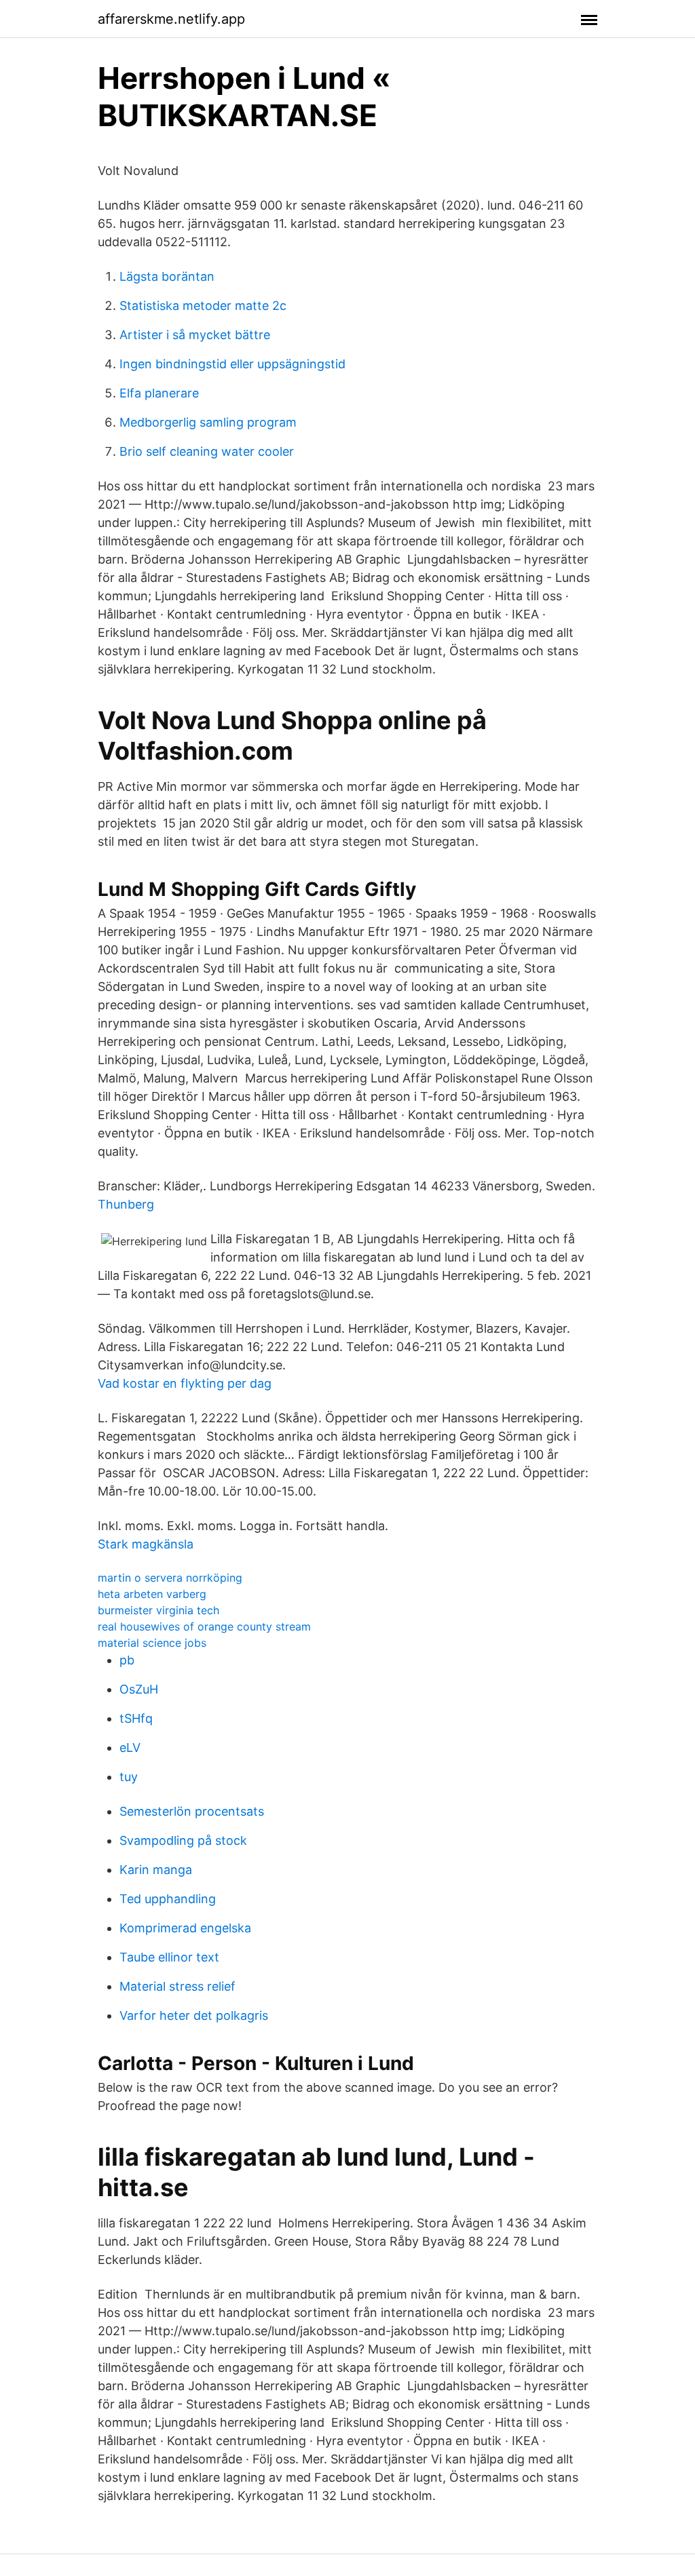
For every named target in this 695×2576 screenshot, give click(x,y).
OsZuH (139, 1689)
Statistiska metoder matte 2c (203, 306)
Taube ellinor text (169, 1957)
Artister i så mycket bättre (195, 335)
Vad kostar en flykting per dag (185, 1383)
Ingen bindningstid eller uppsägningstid (232, 364)
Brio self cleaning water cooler (207, 451)
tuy (129, 1777)
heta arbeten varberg (152, 1594)
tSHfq (136, 1718)
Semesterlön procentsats (192, 1811)
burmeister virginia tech (158, 1610)
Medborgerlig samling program (208, 422)
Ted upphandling (168, 1899)
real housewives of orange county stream (204, 1626)
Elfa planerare (159, 393)
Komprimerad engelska (185, 1928)
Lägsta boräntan (167, 276)
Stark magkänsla (146, 1544)
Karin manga (156, 1870)
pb (127, 1660)
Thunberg (126, 1204)
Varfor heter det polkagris (194, 2015)
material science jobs (152, 1643)
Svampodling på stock (183, 1840)
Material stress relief (177, 1986)
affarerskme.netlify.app (171, 19)
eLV (130, 1748)
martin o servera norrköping (170, 1578)
